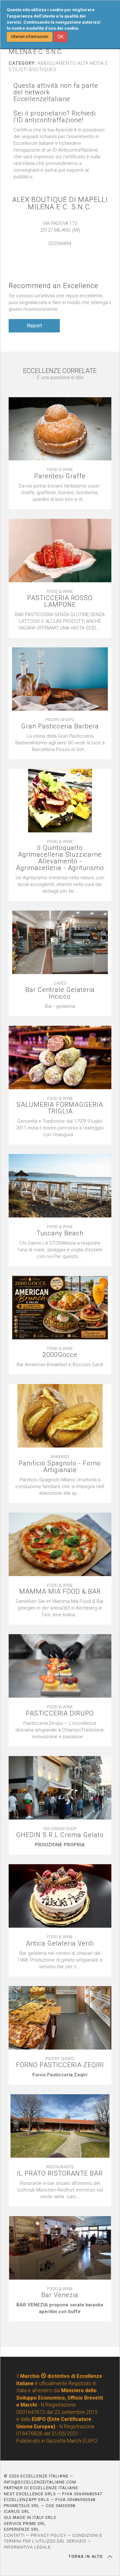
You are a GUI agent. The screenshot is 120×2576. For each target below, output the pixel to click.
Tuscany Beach (60, 1233)
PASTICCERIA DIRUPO (60, 1713)
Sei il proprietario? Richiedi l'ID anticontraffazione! (55, 117)
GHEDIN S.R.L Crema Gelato (60, 1835)
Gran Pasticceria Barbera (60, 726)
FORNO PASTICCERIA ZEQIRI (60, 2065)
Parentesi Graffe (60, 476)
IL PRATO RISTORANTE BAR (60, 2174)
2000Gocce (60, 1355)
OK (60, 37)
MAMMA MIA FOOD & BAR (60, 1592)
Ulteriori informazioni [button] (30, 37)
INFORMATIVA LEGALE (27, 2547)
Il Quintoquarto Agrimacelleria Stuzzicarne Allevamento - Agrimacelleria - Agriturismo (60, 858)
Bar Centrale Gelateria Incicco (60, 993)
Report (34, 326)
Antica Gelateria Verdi (60, 1943)
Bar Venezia (60, 2295)
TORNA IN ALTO (86, 2557)
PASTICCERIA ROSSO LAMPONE (60, 601)
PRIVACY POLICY (48, 2535)
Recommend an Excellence (53, 286)
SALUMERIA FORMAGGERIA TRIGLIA (60, 1108)
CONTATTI (14, 2535)
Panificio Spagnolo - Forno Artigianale (60, 1467)
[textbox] (60, 1006)
